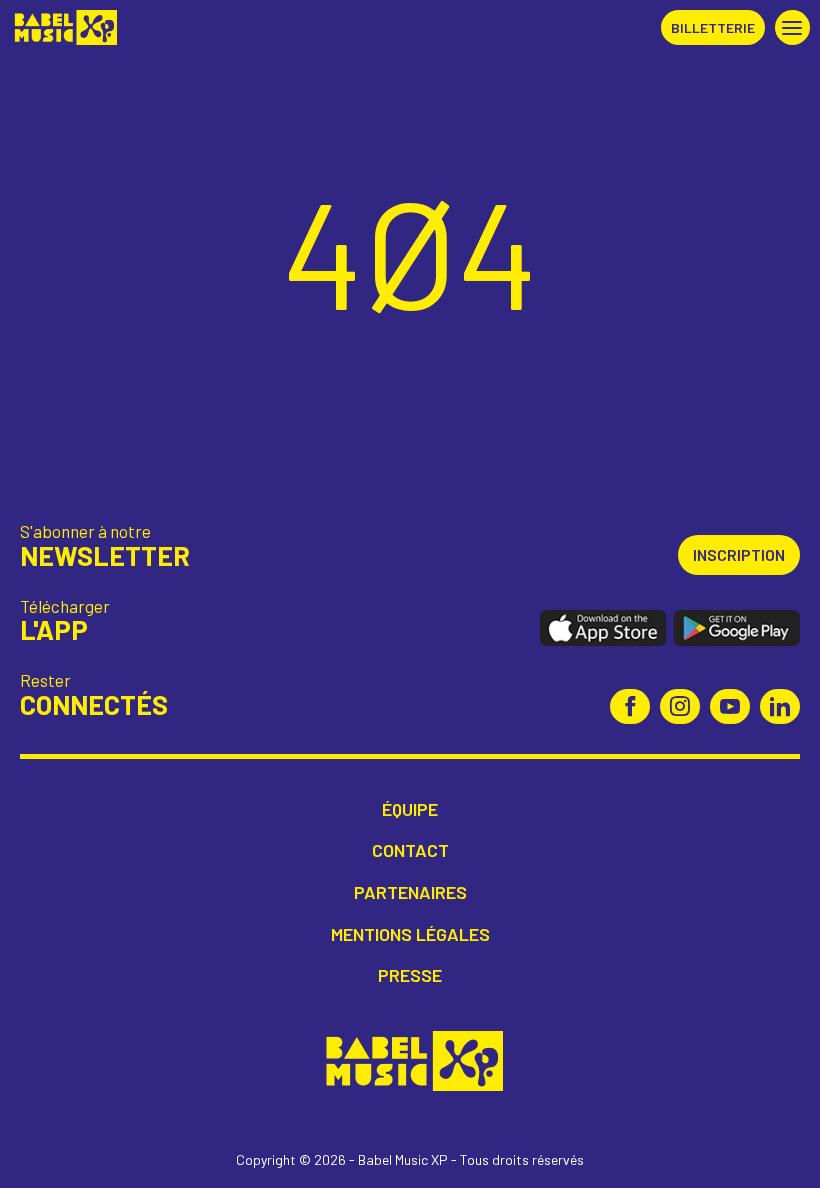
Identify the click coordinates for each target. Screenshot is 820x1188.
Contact (410, 850)
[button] (792, 27)
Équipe (410, 809)
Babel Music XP (63, 27)
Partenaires (410, 892)
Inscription (739, 554)
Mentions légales (410, 934)
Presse (410, 975)
